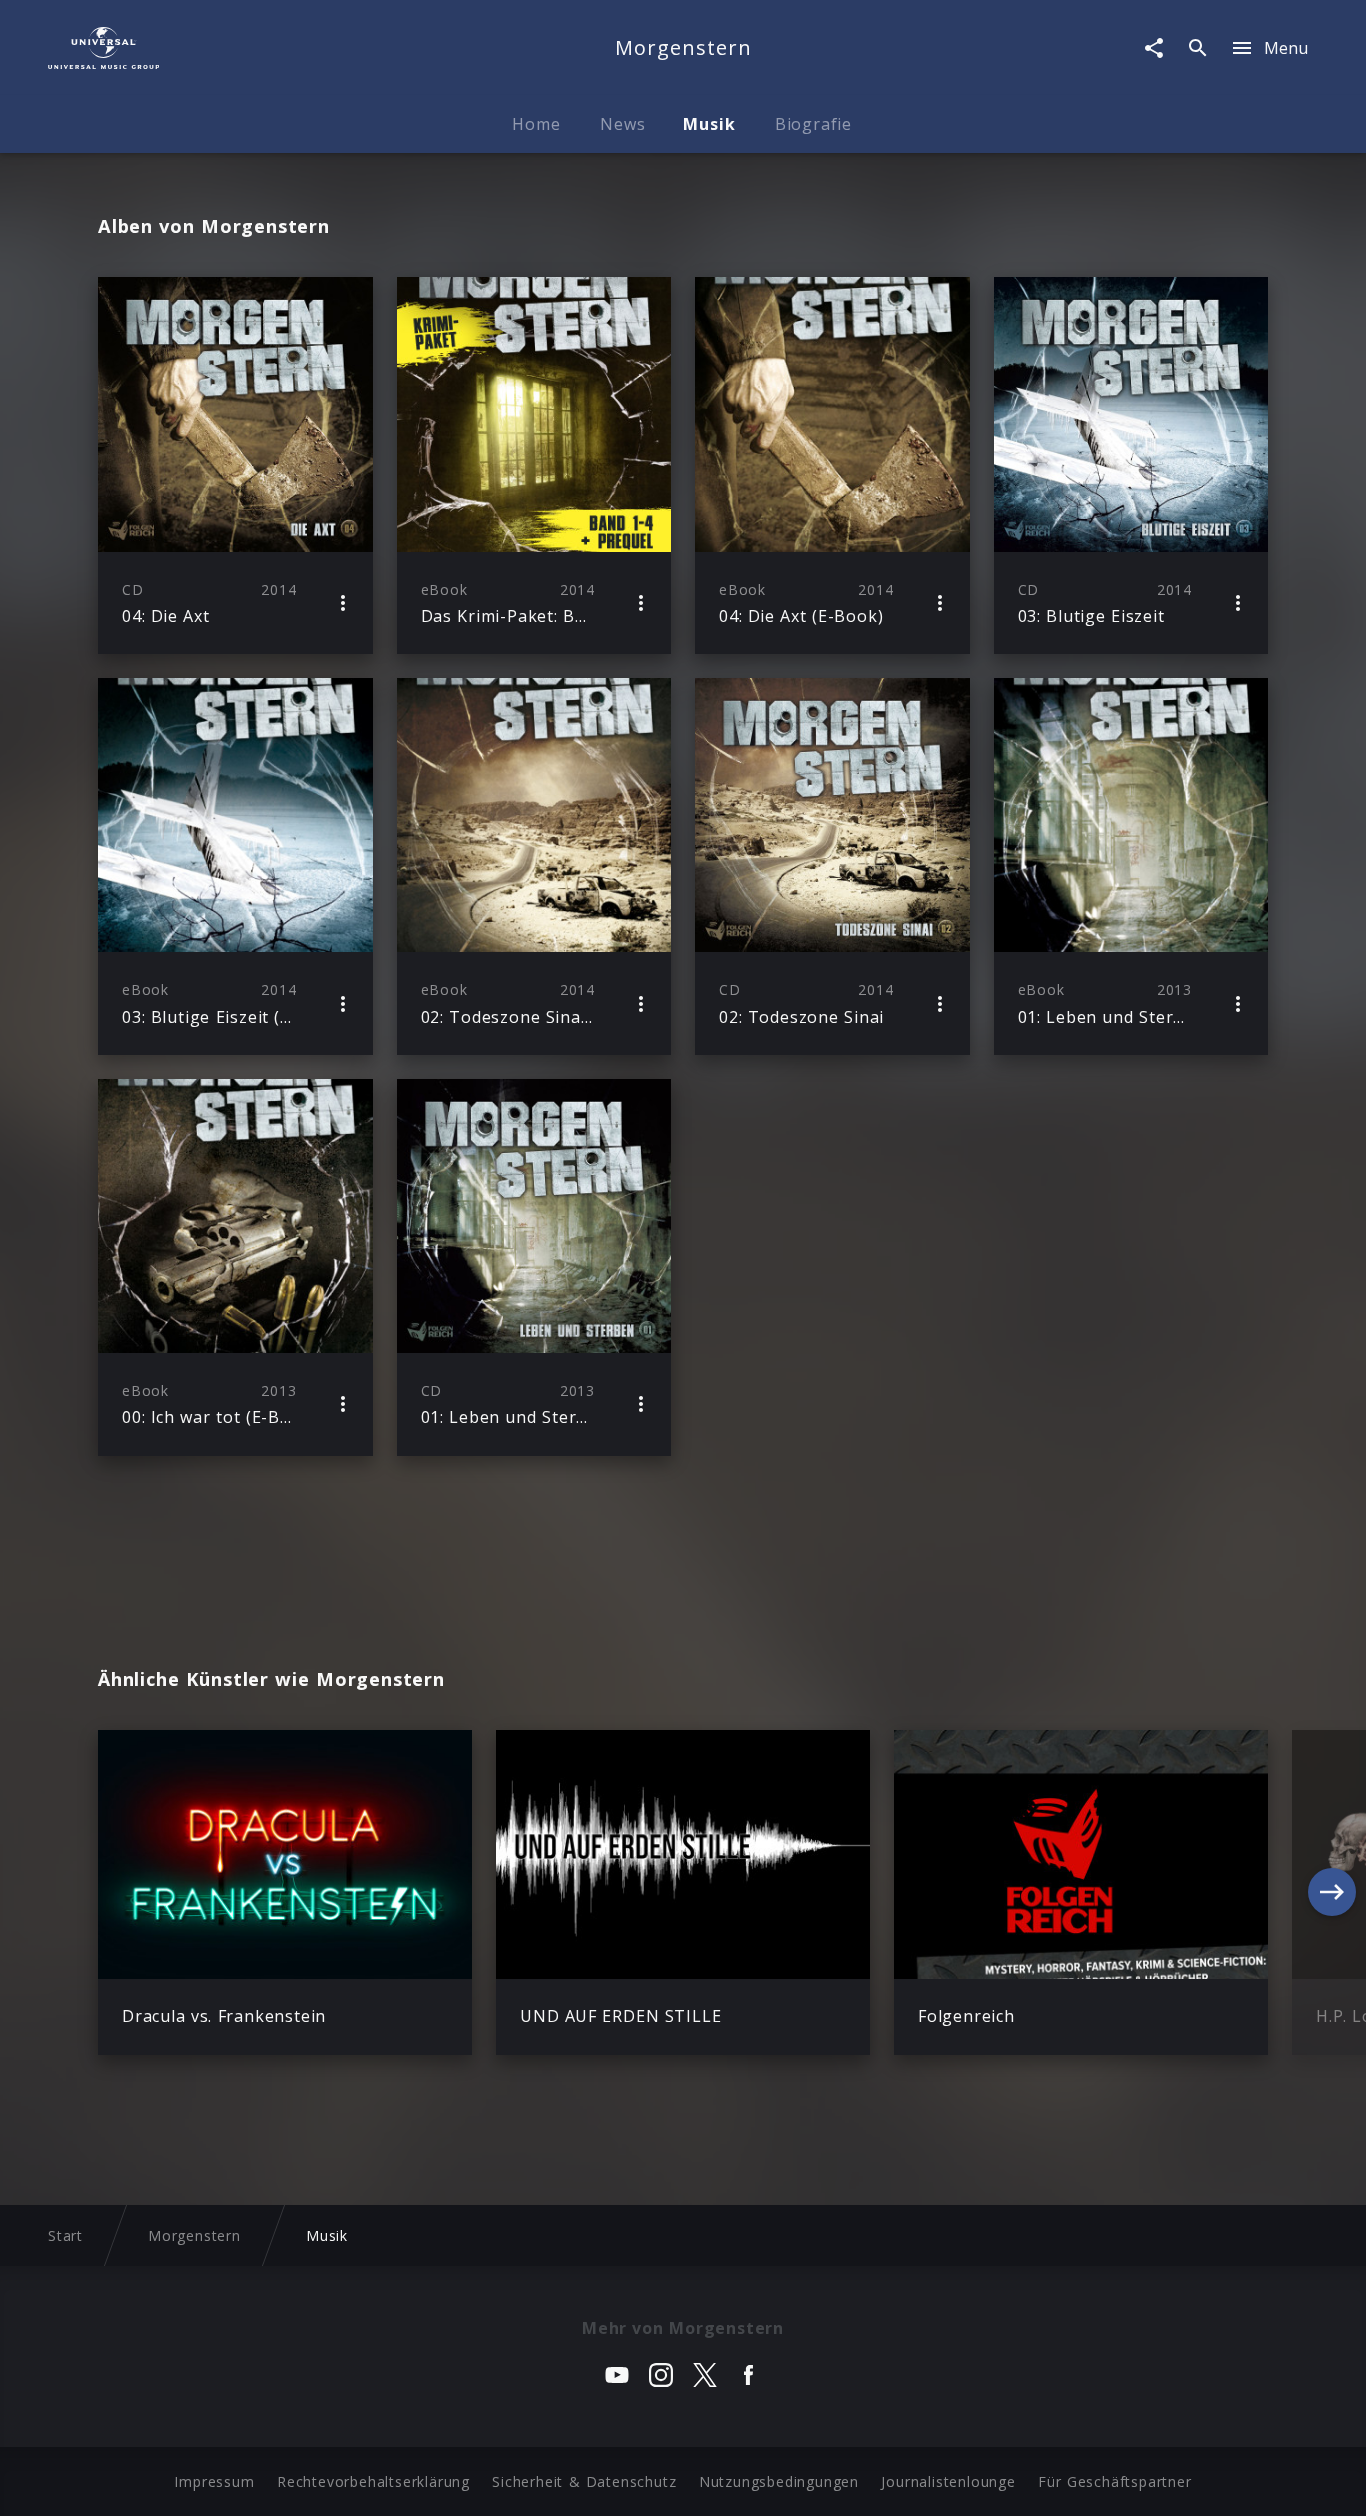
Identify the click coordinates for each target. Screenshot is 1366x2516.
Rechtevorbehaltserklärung (373, 2481)
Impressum (214, 2481)
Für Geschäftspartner (1114, 2481)
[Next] (1332, 1892)
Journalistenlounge (948, 2481)
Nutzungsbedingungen (779, 2481)
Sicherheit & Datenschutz (584, 2481)
